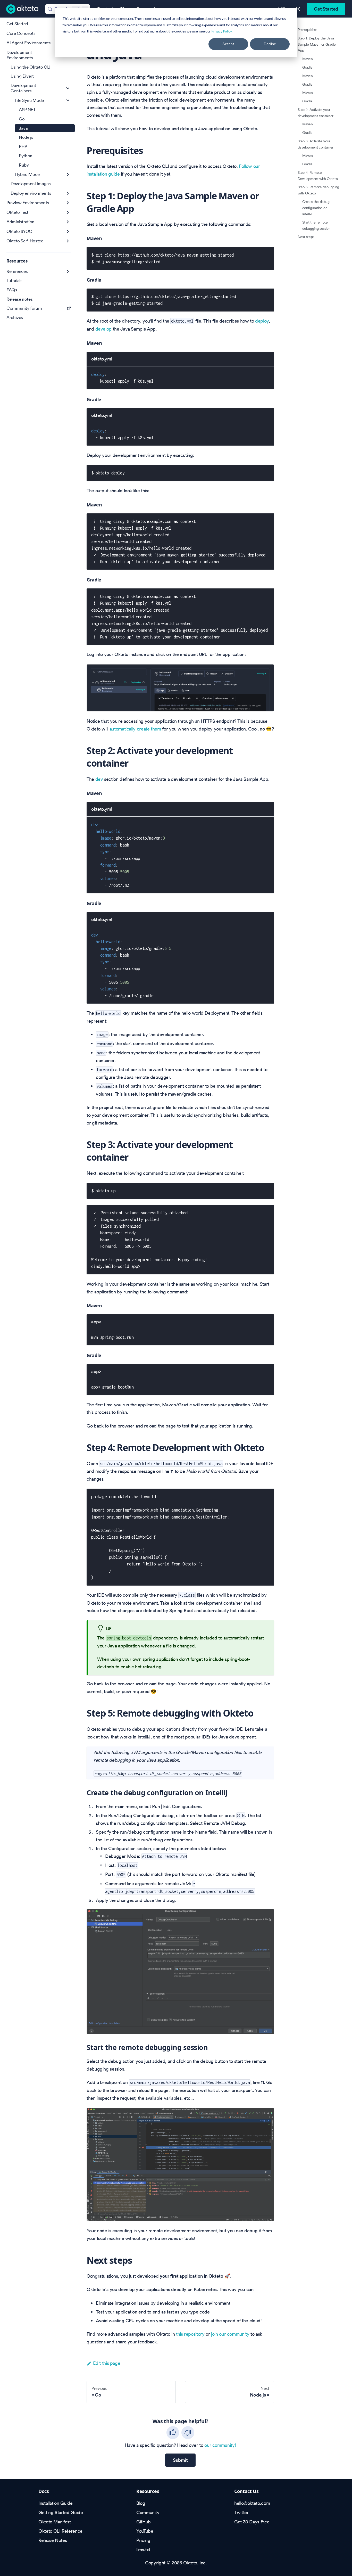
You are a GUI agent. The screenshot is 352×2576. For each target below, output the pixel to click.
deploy (262, 321)
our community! (220, 2445)
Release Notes (53, 2540)
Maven (308, 59)
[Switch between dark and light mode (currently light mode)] (298, 9)
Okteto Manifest (55, 2522)
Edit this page (107, 2363)
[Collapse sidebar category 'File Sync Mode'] (68, 100)
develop (103, 329)
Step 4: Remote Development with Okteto (318, 175)
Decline (270, 44)
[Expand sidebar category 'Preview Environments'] (68, 203)
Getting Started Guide (61, 2512)
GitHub (144, 2522)
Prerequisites (307, 30)
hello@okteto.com (252, 2503)
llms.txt (143, 2550)
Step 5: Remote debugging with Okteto (318, 190)
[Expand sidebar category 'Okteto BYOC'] (68, 231)
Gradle (307, 67)
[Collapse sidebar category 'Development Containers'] (68, 88)
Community (148, 2512)
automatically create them (135, 729)
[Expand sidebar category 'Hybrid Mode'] (68, 174)
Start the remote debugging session (316, 225)
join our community (230, 2334)
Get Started (326, 9)
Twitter (241, 2512)
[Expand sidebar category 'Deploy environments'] (68, 193)
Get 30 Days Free (252, 2522)
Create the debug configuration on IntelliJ (316, 208)
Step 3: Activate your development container (316, 144)
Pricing (143, 2540)
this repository (190, 2334)
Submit (180, 2460)
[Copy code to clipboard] (267, 254)
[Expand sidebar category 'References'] (68, 271)
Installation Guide (56, 2503)
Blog (141, 2503)
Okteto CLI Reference (60, 2531)
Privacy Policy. (222, 31)
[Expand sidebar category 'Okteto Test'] (68, 212)
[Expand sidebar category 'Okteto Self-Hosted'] (68, 241)
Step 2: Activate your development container (316, 112)
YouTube (145, 2531)
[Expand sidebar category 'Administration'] (68, 222)
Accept (228, 44)
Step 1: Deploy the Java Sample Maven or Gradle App (317, 44)
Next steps (306, 237)
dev (99, 779)
